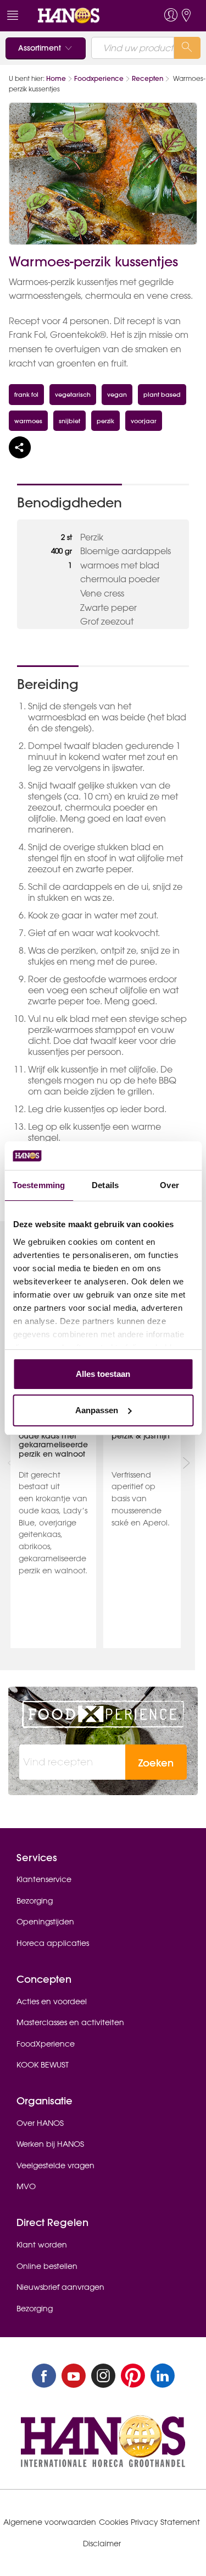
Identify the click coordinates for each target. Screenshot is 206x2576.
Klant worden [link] (42, 2245)
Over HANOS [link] (40, 2123)
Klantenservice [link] (44, 1879)
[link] (83, 16)
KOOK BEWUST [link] (43, 2065)
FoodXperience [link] (46, 2044)
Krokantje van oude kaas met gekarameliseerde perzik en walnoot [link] (53, 1440)
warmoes (28, 421)
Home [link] (56, 78)
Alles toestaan (103, 1374)
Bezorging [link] (35, 1901)
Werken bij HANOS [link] (50, 2144)
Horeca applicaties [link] (53, 1943)
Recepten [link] (147, 78)
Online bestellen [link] (47, 2266)
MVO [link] (26, 2186)
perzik (105, 421)
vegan (117, 394)
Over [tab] (169, 1185)
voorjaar (144, 421)
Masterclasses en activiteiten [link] (70, 2022)
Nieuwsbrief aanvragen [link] (60, 2287)
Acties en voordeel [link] (52, 2001)
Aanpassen (97, 1410)
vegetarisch (73, 394)
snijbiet (69, 421)
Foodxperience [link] (99, 78)
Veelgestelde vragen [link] (55, 2165)
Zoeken (156, 1763)
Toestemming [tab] (39, 1185)
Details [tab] (105, 1185)
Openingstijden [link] (45, 1922)
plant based (162, 394)
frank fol (26, 394)
